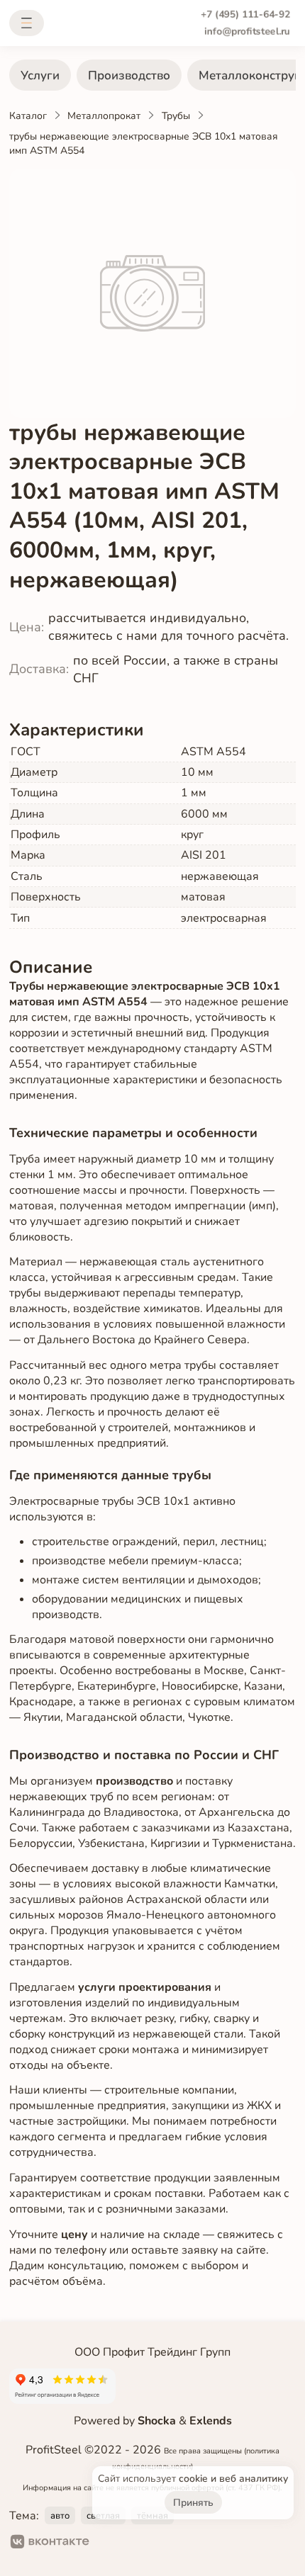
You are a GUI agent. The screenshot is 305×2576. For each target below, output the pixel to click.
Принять (193, 2503)
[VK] (50, 2543)
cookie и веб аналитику (233, 2479)
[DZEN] (158, 2543)
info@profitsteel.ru (247, 32)
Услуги (40, 75)
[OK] (112, 2543)
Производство (129, 75)
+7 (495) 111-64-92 (245, 15)
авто (60, 2516)
